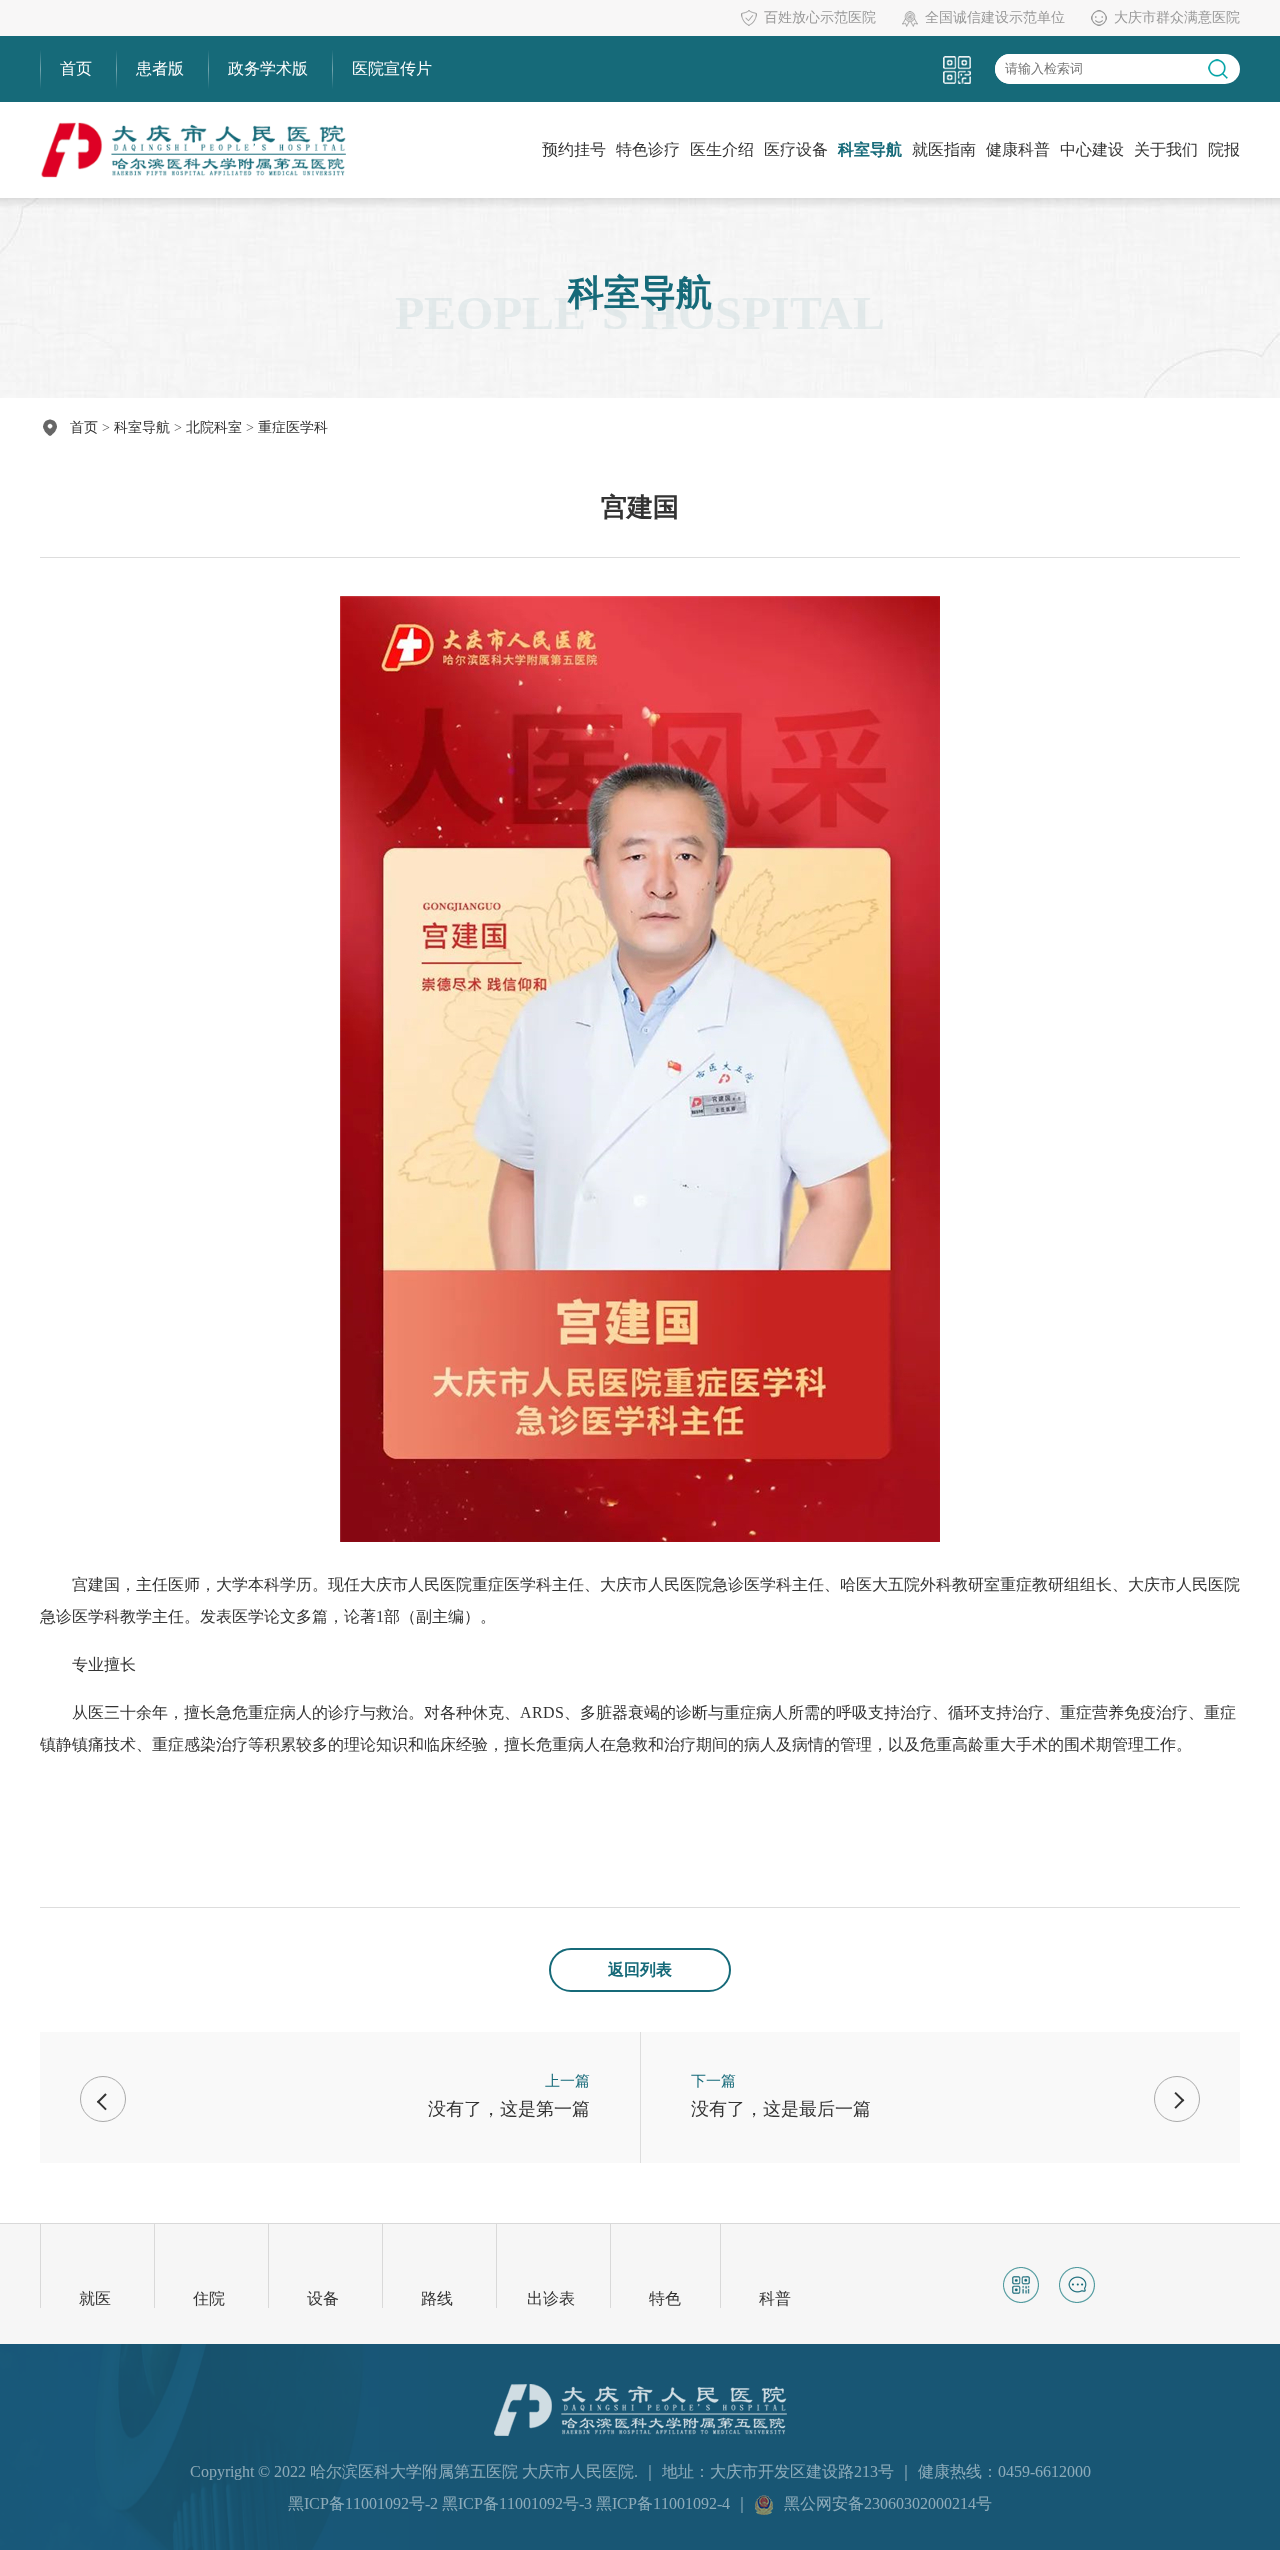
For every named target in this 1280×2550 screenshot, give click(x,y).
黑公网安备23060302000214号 (888, 2503)
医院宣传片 (392, 68)
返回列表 (640, 1969)
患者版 (160, 68)
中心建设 (1092, 149)
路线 (437, 2298)
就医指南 (944, 149)
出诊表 (551, 2298)
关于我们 (1166, 149)
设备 (323, 2298)
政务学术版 (268, 68)
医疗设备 (796, 149)
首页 (76, 68)
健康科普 (1018, 149)
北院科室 (214, 427)
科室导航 (870, 149)
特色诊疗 (648, 149)
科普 (775, 2298)
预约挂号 (574, 149)
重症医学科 (293, 427)
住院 (209, 2298)
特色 (665, 2298)
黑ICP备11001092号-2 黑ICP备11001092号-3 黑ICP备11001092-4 (511, 2503)
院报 (1224, 149)
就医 (95, 2298)
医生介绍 (722, 149)
